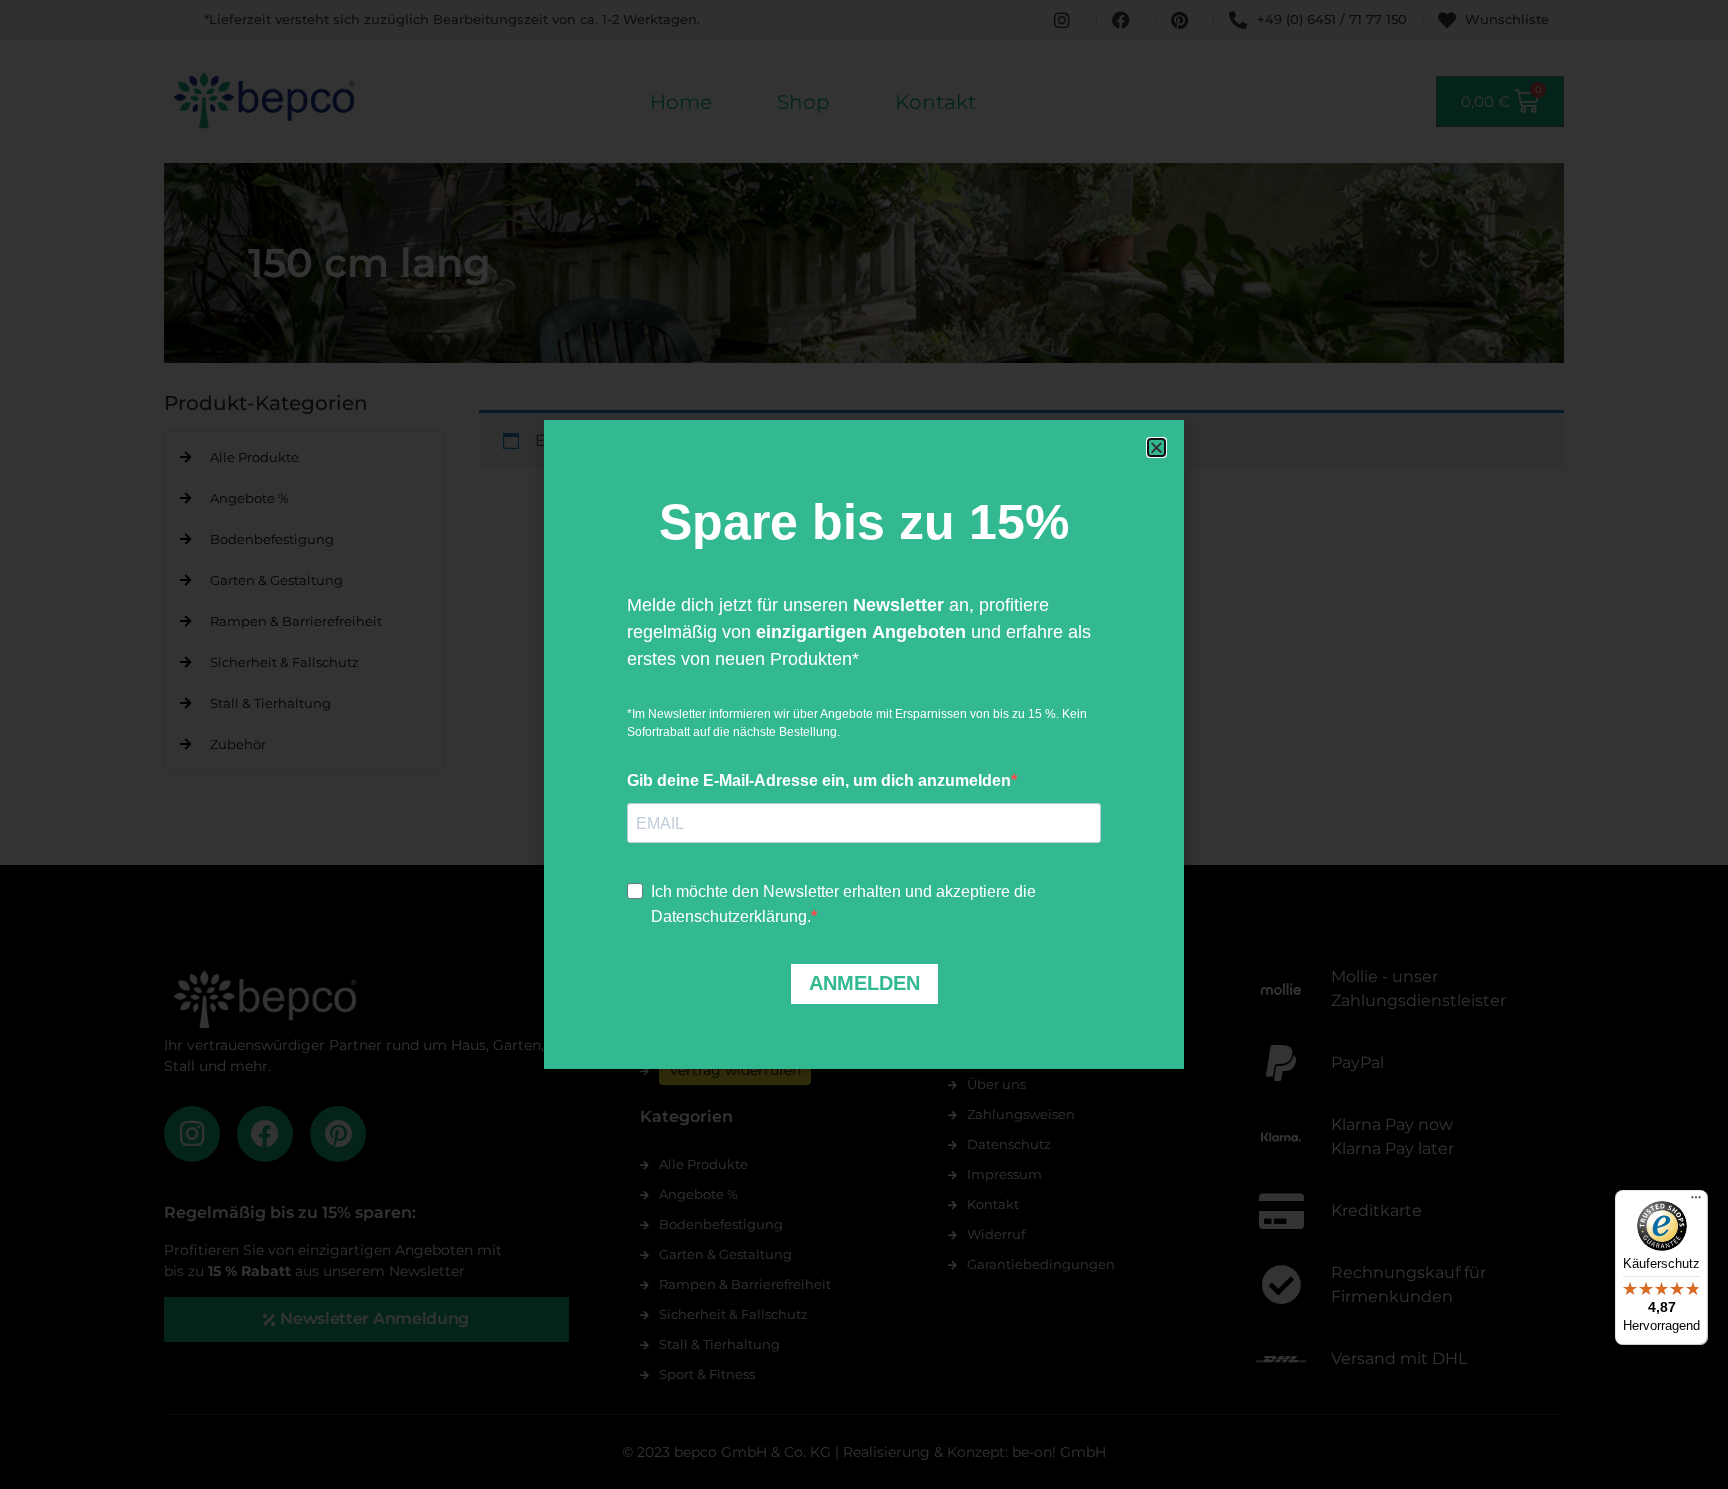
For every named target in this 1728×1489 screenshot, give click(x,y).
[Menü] (1696, 1202)
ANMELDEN (864, 983)
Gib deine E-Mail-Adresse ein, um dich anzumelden (819, 781)
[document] (864, 744)
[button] (1156, 447)
